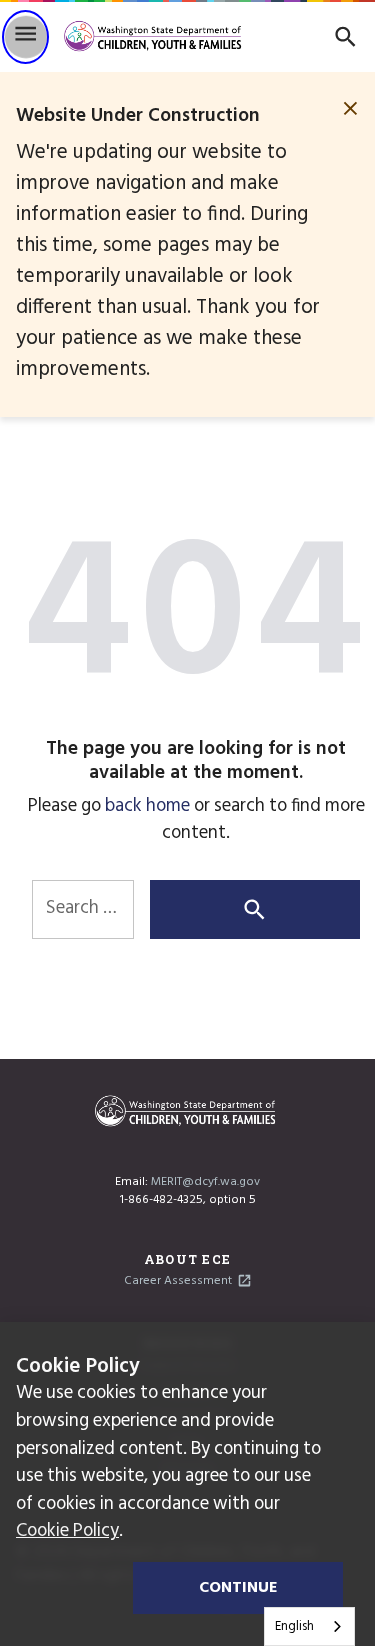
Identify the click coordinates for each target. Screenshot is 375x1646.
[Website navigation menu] (25, 37)
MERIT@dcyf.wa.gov (205, 1182)
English (294, 1626)
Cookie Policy (67, 1531)
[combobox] (309, 1626)
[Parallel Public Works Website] (156, 37)
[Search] (345, 36)
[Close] (350, 108)
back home (147, 806)
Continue (238, 1588)
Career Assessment (178, 1281)
